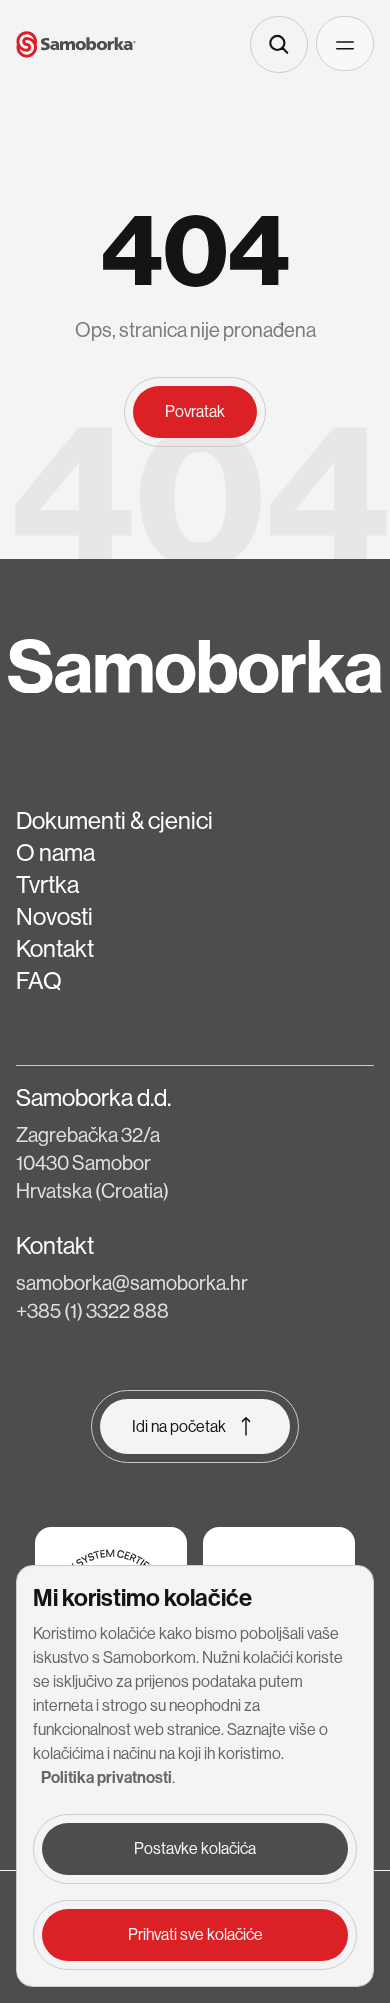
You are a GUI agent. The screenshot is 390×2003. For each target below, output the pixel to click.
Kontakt (55, 948)
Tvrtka (47, 884)
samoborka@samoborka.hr (132, 1283)
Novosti (54, 916)
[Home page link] (76, 44)
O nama (55, 852)
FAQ (39, 980)
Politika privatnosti (106, 1777)
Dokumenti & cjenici (114, 820)
